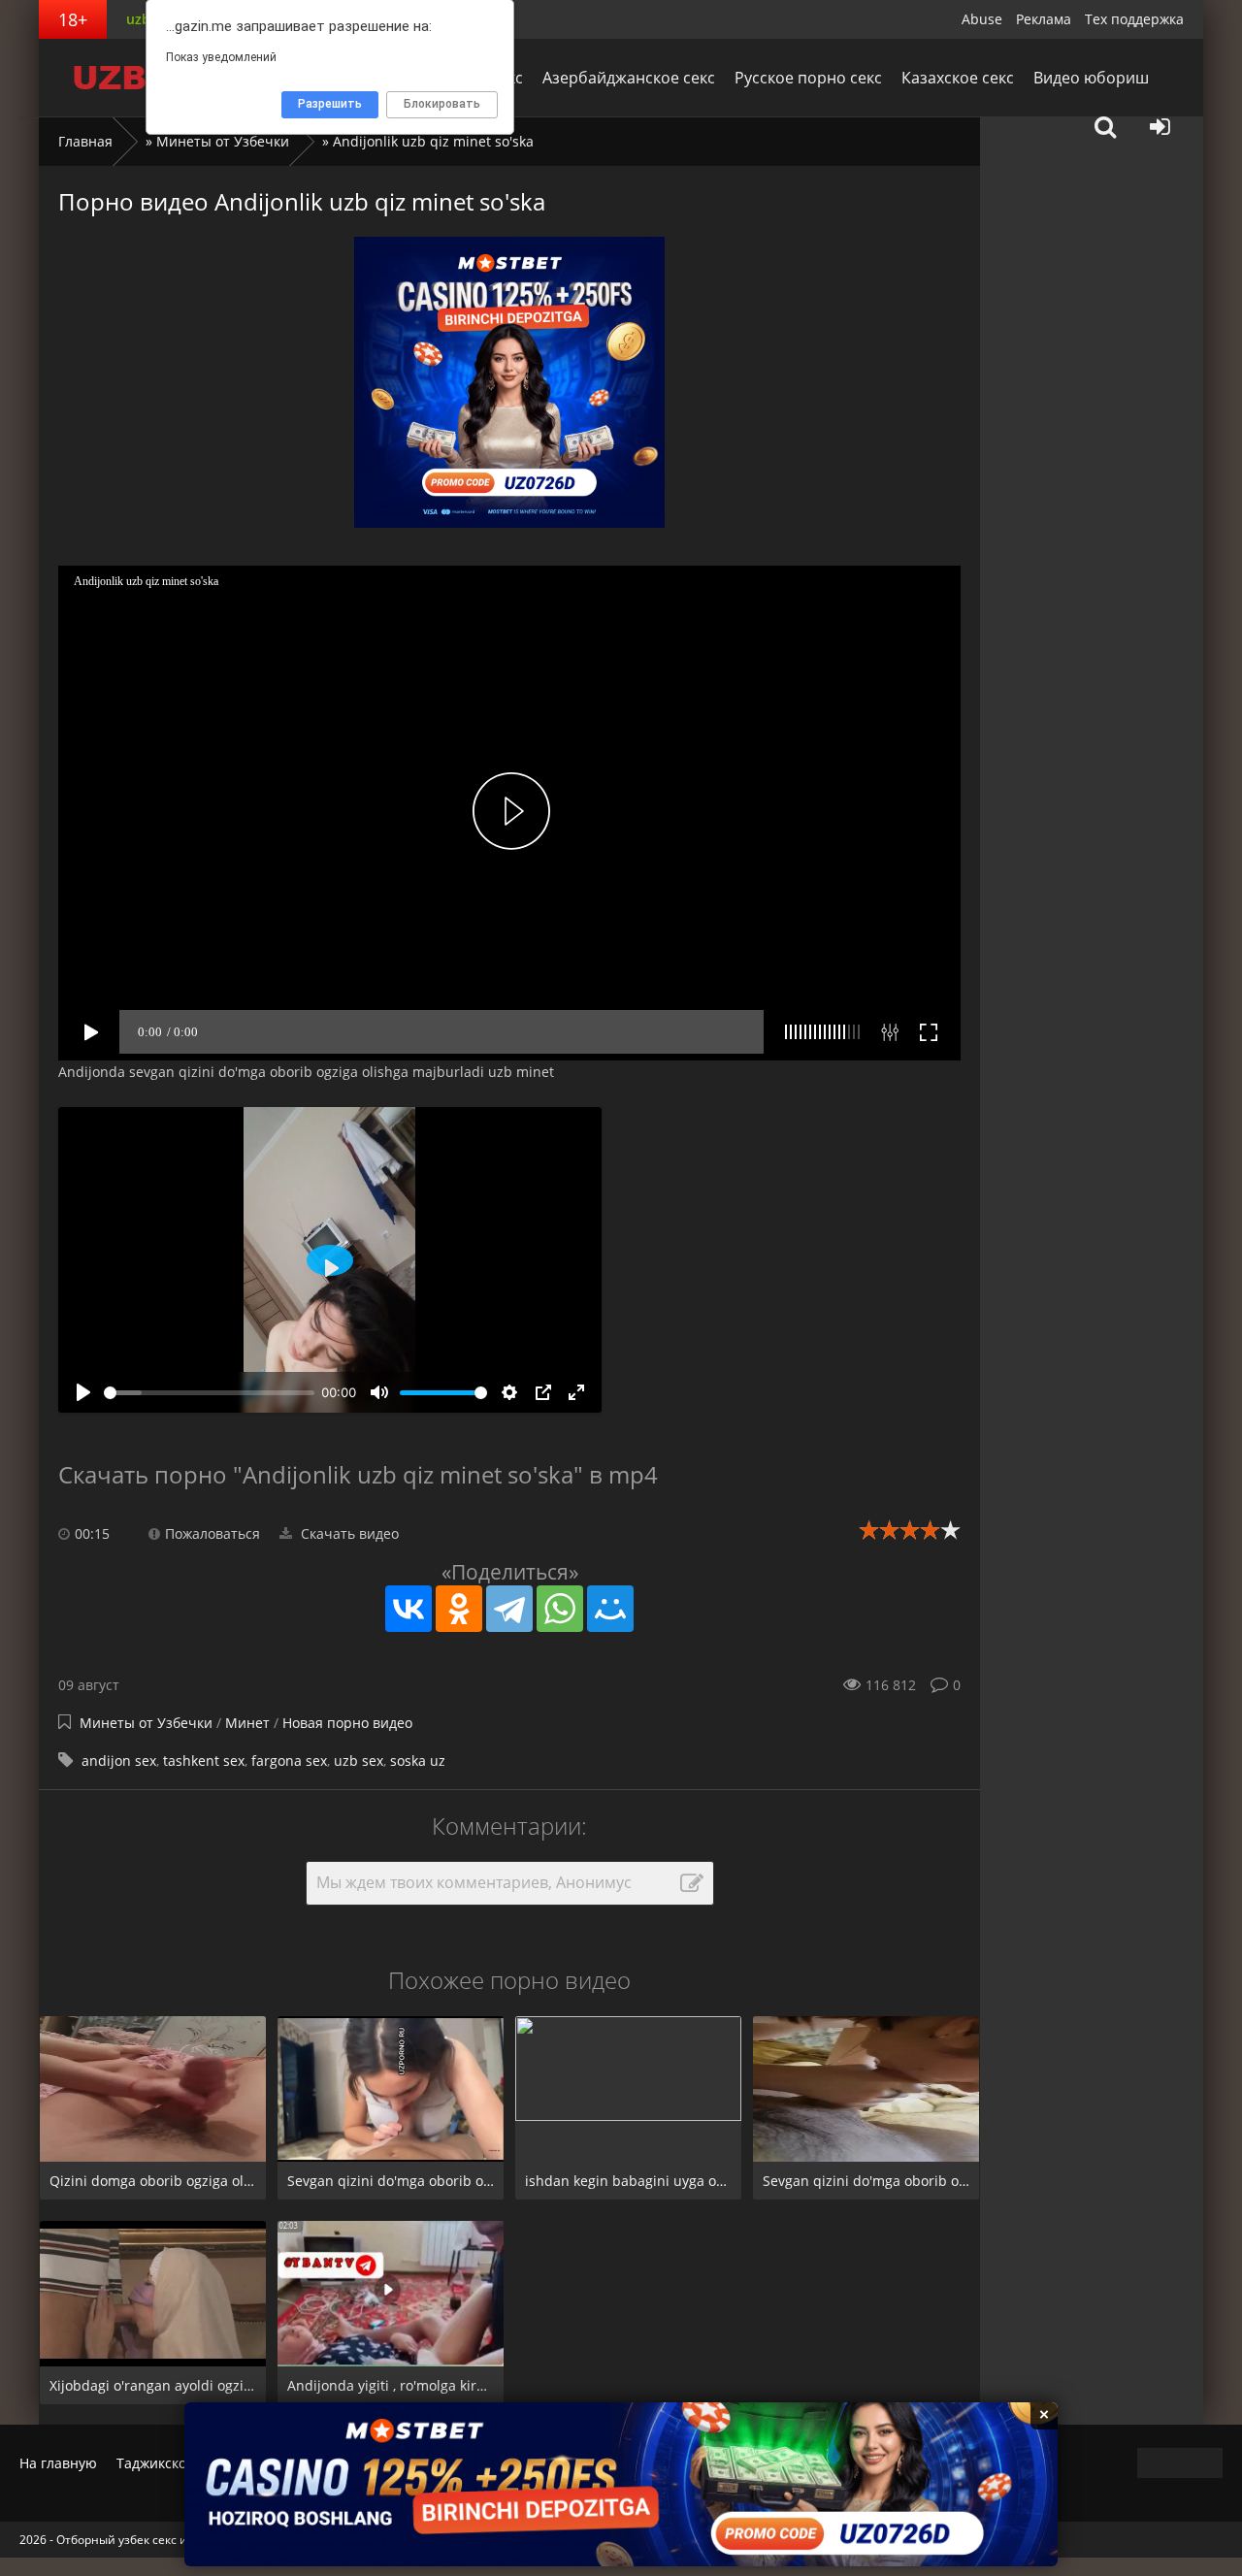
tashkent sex (204, 1761)
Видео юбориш (1091, 78)
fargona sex (289, 1761)
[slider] (209, 1393)
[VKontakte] (409, 1609)
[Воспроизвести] (83, 1392)
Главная (85, 141)
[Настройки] (509, 1392)
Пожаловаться (212, 1533)
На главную (58, 2463)
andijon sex (119, 1761)
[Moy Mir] (610, 1609)
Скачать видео (348, 1533)
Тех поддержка (1134, 19)
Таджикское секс (171, 2463)
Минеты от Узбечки (223, 141)
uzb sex (359, 1761)
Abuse (982, 19)
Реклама (1044, 19)
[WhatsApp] (560, 1609)
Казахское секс (958, 78)
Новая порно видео (347, 1723)
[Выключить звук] (379, 1392)
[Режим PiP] (543, 1392)
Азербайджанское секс (629, 78)
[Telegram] (509, 1609)
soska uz (418, 1761)
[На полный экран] (576, 1392)
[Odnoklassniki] (459, 1609)
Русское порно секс (808, 78)
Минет (249, 1723)
